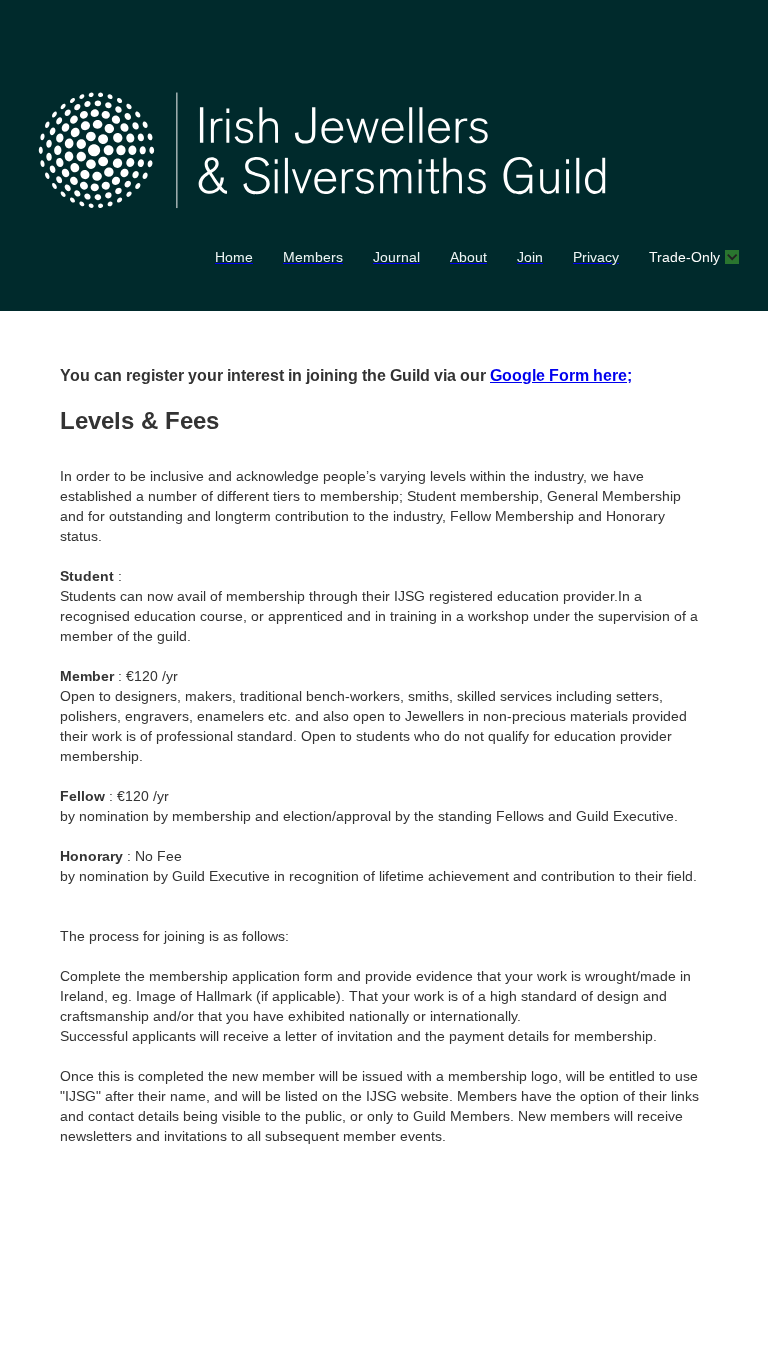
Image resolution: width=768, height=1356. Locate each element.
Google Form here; (561, 375)
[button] (692, 257)
